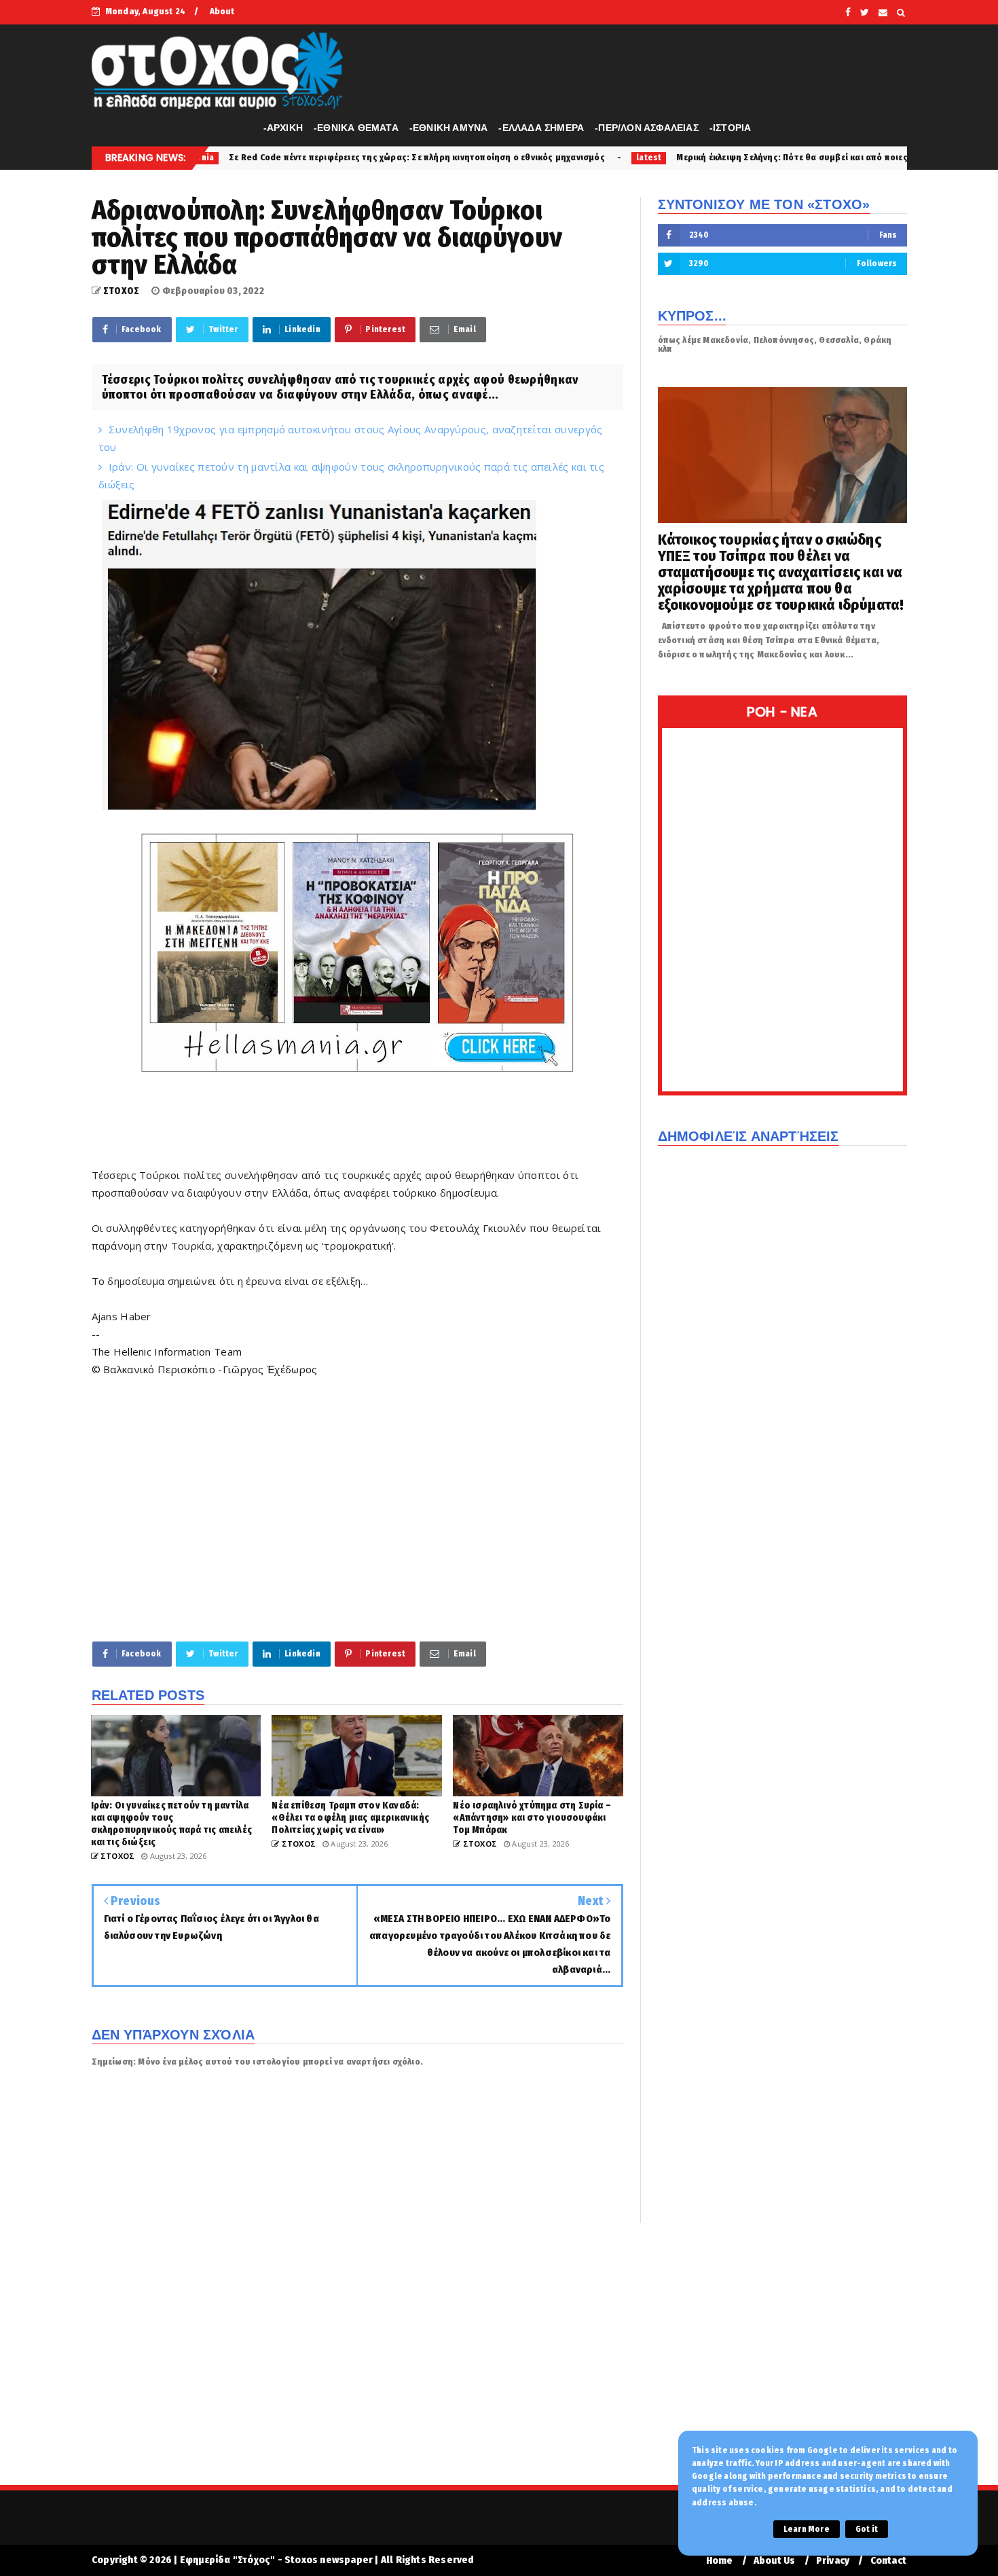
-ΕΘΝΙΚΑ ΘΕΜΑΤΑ (356, 128)
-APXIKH (283, 128)
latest (512, 158)
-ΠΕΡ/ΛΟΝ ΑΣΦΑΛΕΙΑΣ (647, 128)
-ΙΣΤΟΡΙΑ (731, 128)
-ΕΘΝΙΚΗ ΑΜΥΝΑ (449, 128)
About (222, 11)
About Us (775, 2561)
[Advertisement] (357, 1508)
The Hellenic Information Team (167, 1352)
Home (720, 2561)
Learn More (807, 2529)
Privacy (833, 2561)
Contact (888, 2561)
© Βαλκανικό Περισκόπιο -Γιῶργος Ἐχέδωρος (205, 1369)
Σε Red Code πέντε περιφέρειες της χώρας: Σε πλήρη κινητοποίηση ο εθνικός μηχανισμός (280, 157)
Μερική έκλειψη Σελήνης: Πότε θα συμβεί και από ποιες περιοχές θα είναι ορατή (707, 157)
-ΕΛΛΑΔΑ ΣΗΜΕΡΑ (541, 128)
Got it (867, 2529)
